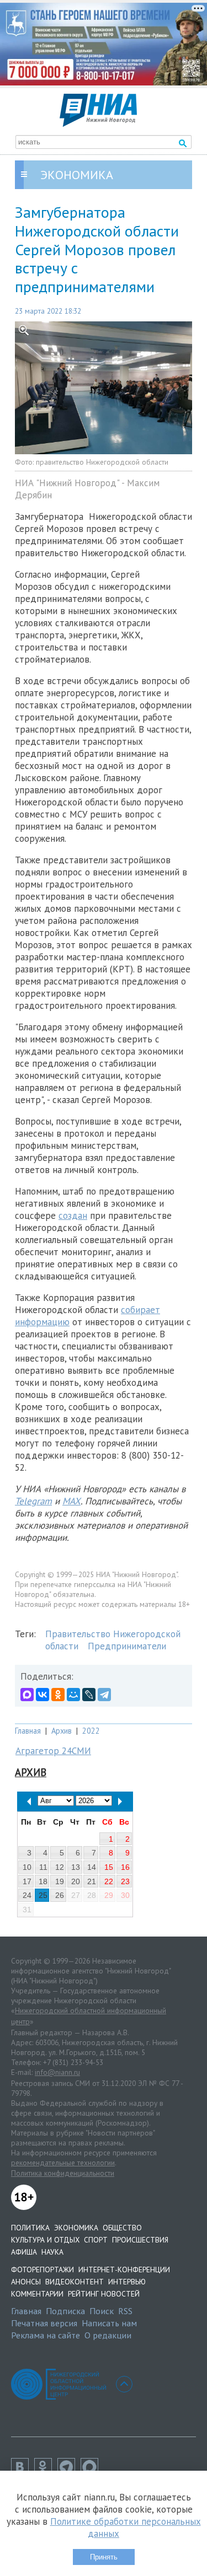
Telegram (33, 1501)
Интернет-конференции (124, 2270)
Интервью (127, 2282)
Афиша (24, 2252)
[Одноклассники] (58, 1695)
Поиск (102, 2311)
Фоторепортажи (43, 2270)
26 (60, 1895)
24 (27, 1895)
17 (27, 1881)
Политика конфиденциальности (63, 2173)
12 (60, 1867)
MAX (71, 1501)
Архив (62, 1731)
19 (60, 1881)
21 (92, 1881)
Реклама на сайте (46, 2335)
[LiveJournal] (89, 1695)
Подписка (65, 2311)
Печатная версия (44, 2323)
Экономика (76, 2228)
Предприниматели (127, 1646)
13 (76, 1867)
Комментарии (37, 2294)
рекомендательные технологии (63, 2163)
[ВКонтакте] (43, 1695)
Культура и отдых (45, 2240)
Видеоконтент (75, 2282)
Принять (104, 2557)
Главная (28, 1731)
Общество (122, 2228)
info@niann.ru (57, 2072)
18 (43, 1881)
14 (92, 1867)
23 (125, 1881)
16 (125, 1867)
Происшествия (140, 2240)
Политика (30, 2228)
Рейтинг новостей (104, 2294)
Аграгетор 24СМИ (53, 1751)
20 (76, 1881)
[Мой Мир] (73, 1695)
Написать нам (109, 2323)
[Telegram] (104, 1695)
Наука (52, 2252)
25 (43, 1895)
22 (109, 1881)
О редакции (108, 2335)
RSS (125, 2311)
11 (43, 1867)
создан (73, 1216)
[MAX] (27, 1695)
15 (109, 1867)
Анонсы (26, 2282)
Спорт (96, 2240)
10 (27, 1867)
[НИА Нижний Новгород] (98, 123)
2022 (91, 1731)
